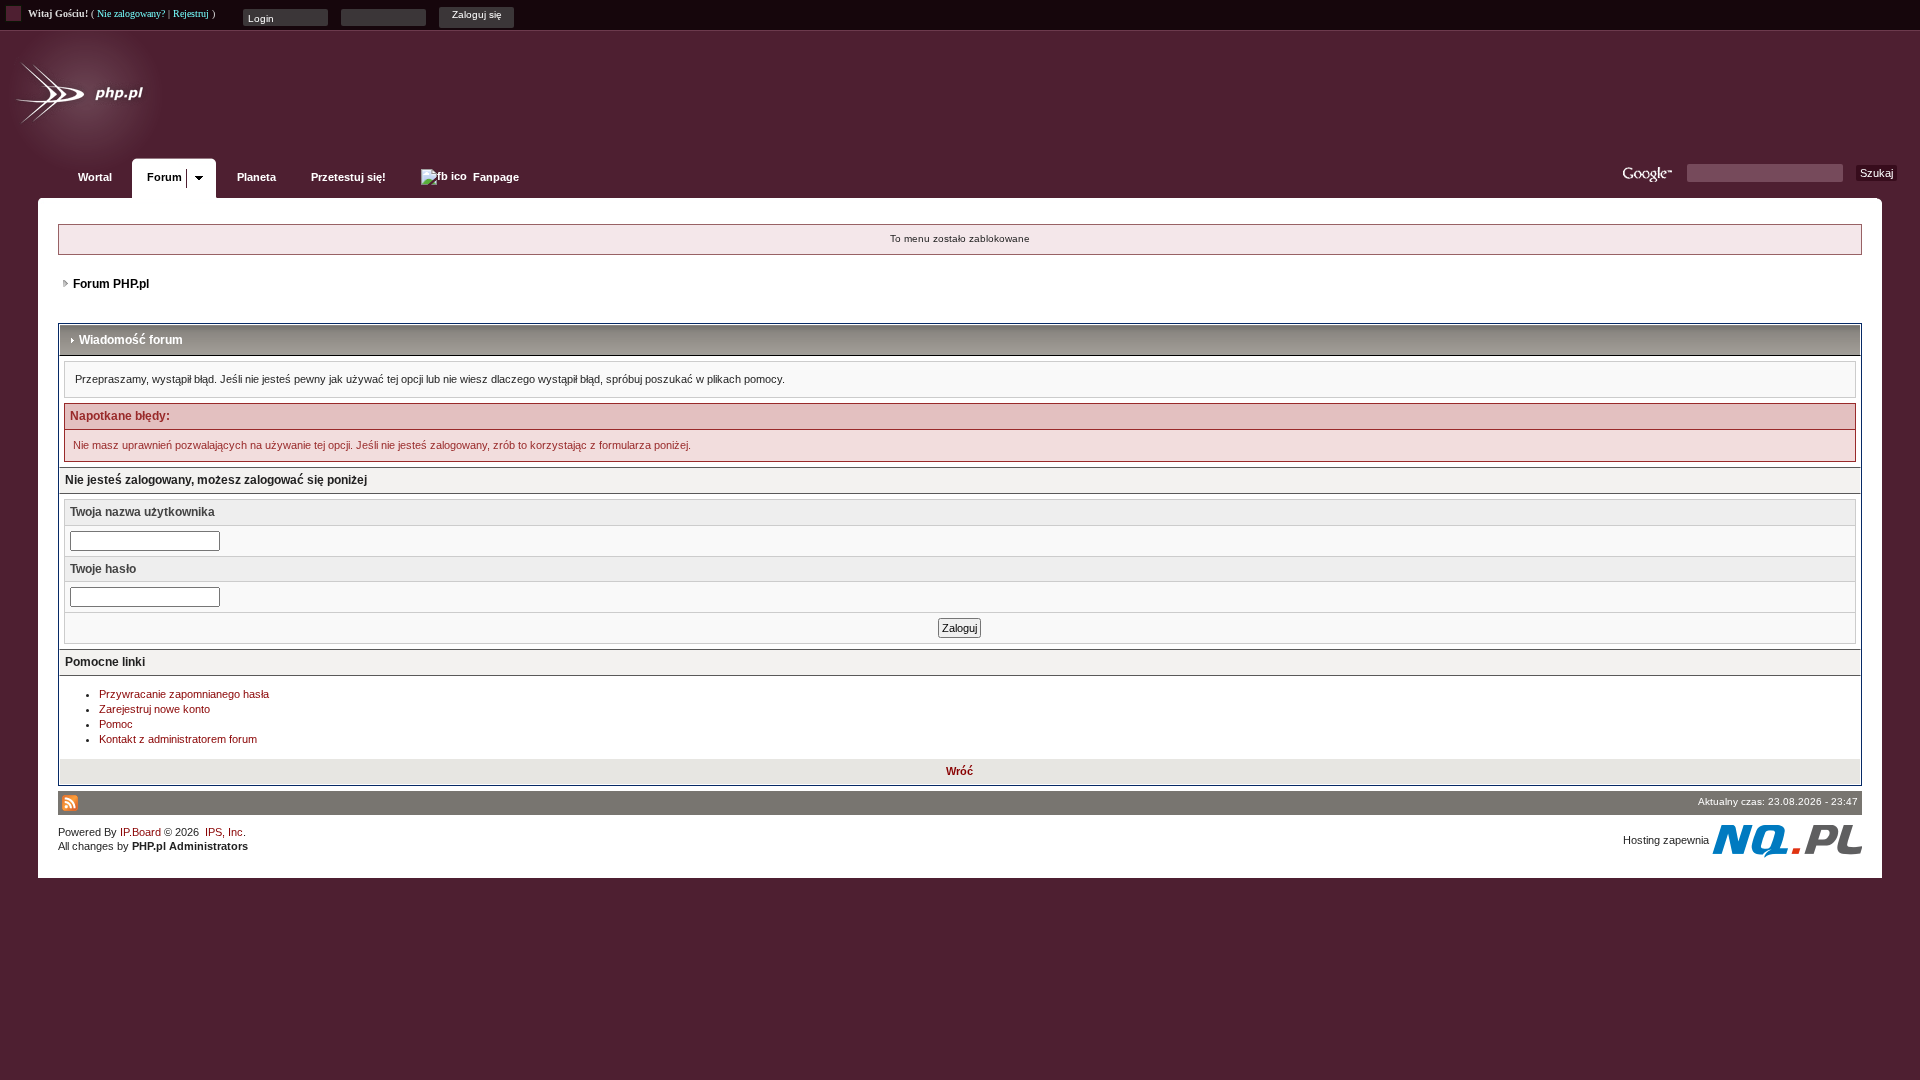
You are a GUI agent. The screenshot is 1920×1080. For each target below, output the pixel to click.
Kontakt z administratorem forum (178, 739)
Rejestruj (191, 13)
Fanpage (494, 177)
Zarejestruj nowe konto (154, 709)
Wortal (95, 177)
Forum (164, 177)
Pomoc (116, 724)
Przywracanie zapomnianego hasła (184, 694)
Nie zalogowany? (131, 13)
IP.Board (140, 832)
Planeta (256, 177)
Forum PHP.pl (111, 284)
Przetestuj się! (348, 177)
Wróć (959, 771)
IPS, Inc (224, 832)
